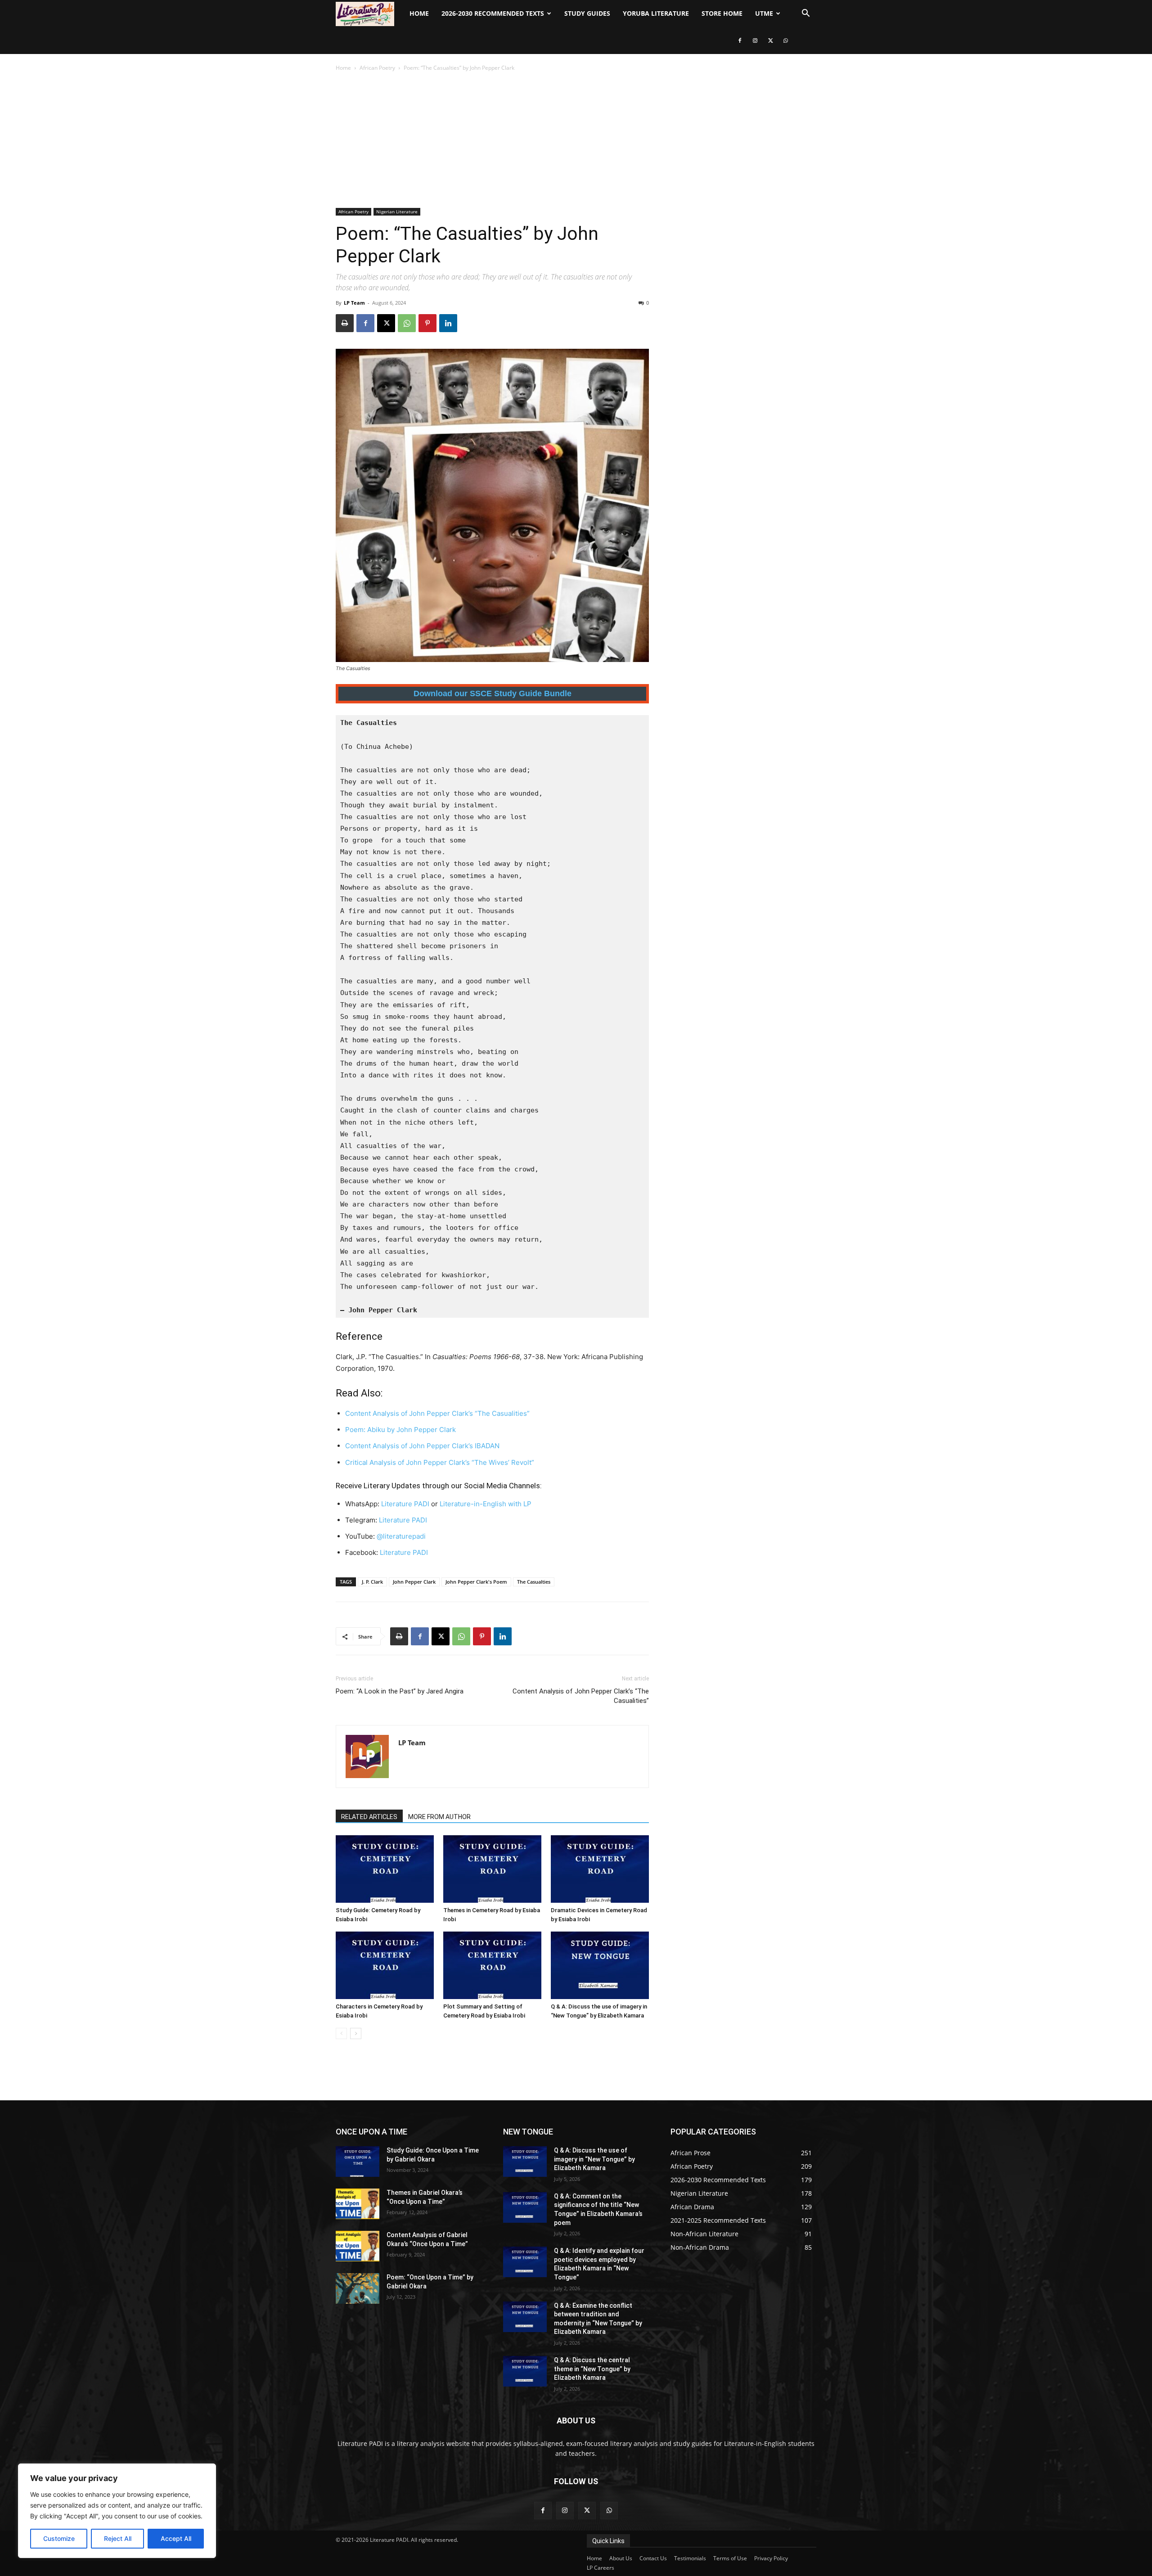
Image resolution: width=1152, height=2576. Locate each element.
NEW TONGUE (528, 2132)
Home (419, 13)
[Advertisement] (576, 140)
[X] (770, 41)
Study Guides (587, 13)
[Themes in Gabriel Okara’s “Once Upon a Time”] (358, 2204)
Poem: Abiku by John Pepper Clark (400, 1430)
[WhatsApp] (786, 41)
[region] (117, 2511)
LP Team (354, 303)
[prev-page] (341, 2033)
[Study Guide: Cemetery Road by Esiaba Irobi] (385, 1869)
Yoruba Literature (656, 13)
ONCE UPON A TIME (371, 2132)
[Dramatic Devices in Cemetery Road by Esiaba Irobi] (600, 1869)
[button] (805, 14)
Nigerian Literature (397, 212)
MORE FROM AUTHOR (439, 1817)
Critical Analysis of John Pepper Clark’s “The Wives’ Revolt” (440, 1462)
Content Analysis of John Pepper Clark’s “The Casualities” (437, 1413)
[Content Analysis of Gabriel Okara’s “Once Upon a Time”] (358, 2246)
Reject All (118, 2538)
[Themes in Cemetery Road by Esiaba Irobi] (492, 1869)
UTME (764, 13)
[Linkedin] (448, 323)
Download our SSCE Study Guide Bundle (493, 694)
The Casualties (534, 1582)
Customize (59, 2538)
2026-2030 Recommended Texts (493, 13)
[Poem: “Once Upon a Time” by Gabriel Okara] (358, 2288)
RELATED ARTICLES (369, 1817)
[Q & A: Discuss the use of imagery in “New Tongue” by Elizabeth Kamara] (600, 1965)
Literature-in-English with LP (486, 1504)
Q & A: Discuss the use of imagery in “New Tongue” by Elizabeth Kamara (594, 2159)
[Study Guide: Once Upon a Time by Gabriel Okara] (358, 2162)
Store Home (722, 13)
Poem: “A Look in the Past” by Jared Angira (400, 1691)
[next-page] (356, 2033)
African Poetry (377, 68)
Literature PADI (405, 1504)
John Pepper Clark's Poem (476, 1582)
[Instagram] (755, 41)
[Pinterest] (427, 323)
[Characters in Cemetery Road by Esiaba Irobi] (385, 1965)
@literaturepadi (401, 1536)
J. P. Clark (372, 1582)
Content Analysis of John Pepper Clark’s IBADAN (422, 1446)
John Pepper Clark (414, 1582)
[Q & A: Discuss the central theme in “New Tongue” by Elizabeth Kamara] (525, 2371)
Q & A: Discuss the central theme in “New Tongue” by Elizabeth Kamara (592, 2369)
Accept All (176, 2538)
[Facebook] (740, 41)
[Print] (345, 323)
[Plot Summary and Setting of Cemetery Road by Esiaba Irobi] (492, 1965)
